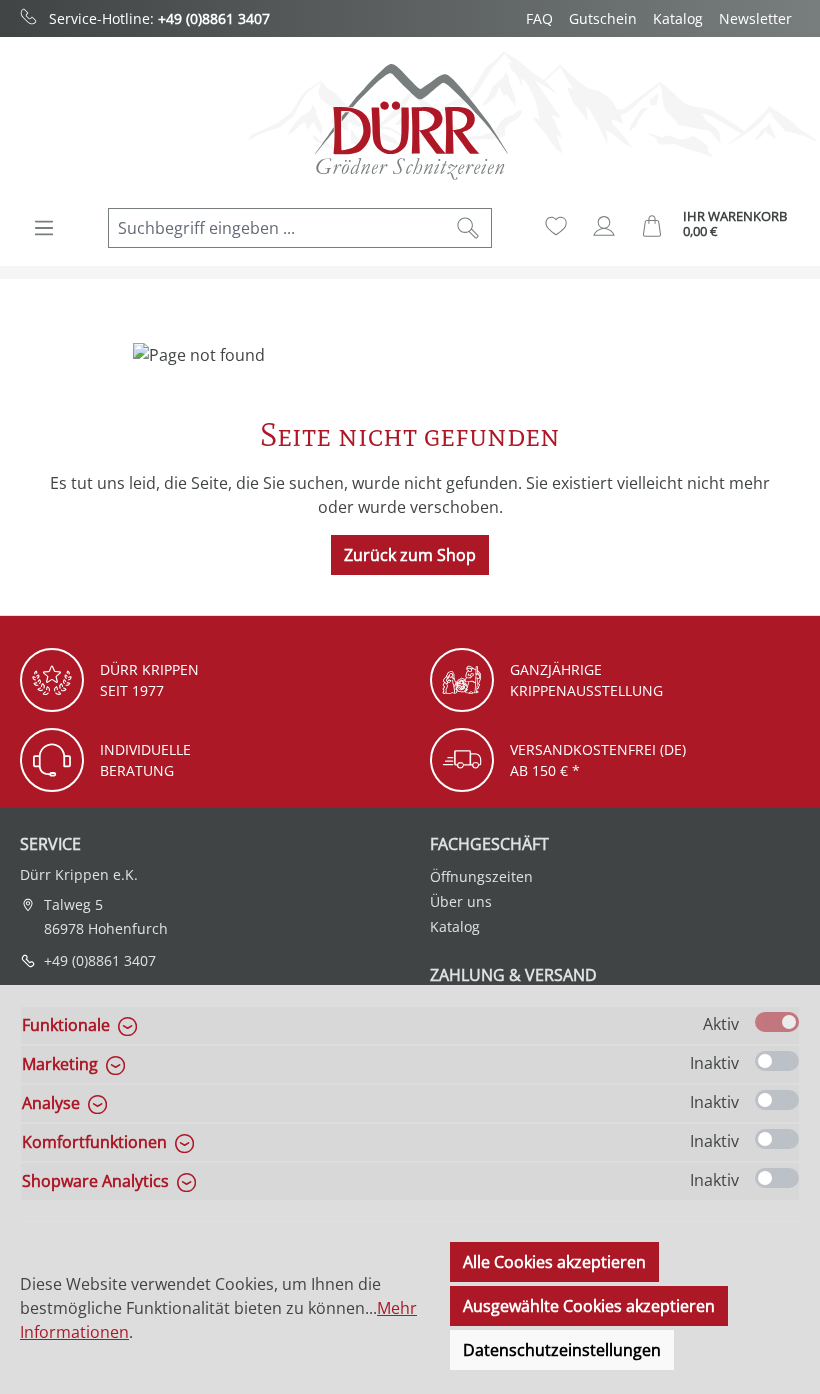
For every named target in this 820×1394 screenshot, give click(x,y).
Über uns (461, 901)
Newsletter (755, 18)
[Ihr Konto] (604, 226)
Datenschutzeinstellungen (562, 1350)
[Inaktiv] (777, 1061)
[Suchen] (468, 228)
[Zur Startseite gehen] (410, 121)
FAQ (539, 18)
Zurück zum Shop (410, 555)
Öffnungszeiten (481, 876)
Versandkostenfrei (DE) (598, 749)
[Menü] (44, 228)
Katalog (678, 18)
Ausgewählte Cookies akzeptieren (589, 1306)
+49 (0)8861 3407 (214, 18)
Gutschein (603, 18)
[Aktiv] (777, 1022)
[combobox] (277, 228)
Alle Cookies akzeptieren (554, 1262)
